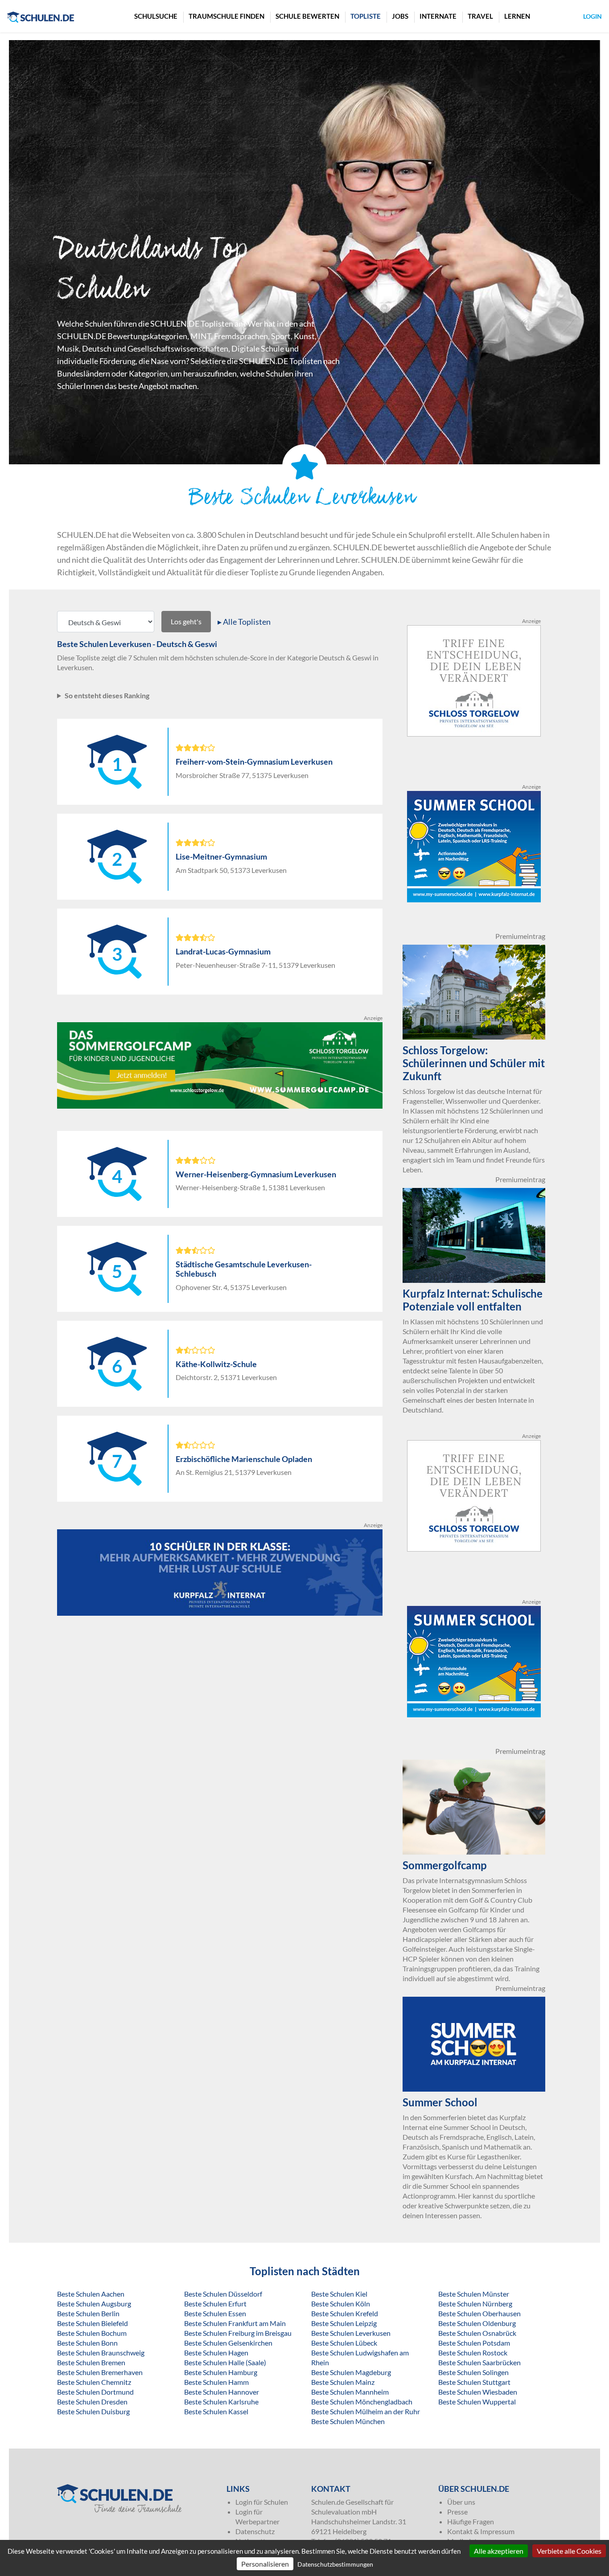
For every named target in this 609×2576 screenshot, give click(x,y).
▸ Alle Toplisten (244, 622)
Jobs (400, 16)
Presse (457, 2512)
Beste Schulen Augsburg (94, 2304)
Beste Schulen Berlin (88, 2313)
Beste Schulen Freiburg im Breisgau (238, 2333)
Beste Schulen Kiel (339, 2294)
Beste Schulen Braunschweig (101, 2353)
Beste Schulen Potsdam (474, 2343)
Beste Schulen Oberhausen (479, 2313)
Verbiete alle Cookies (569, 2551)
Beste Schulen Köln (341, 2304)
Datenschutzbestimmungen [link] (335, 2564)
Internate (438, 16)
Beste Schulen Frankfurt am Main (235, 2323)
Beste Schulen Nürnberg (475, 2304)
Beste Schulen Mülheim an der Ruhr (366, 2411)
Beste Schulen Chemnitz (94, 2382)
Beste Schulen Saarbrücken (479, 2362)
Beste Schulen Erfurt (215, 2304)
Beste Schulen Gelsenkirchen (228, 2343)
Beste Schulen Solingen (473, 2372)
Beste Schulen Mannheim (350, 2392)
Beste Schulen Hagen (216, 2353)
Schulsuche (156, 16)
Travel (480, 16)
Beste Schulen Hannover (222, 2392)
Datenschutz (255, 2531)
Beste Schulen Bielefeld (93, 2323)
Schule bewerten (307, 16)
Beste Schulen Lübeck (344, 2343)
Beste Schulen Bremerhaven (100, 2372)
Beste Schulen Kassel (216, 2411)
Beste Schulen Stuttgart (474, 2382)
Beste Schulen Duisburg (93, 2411)
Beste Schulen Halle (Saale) (225, 2362)
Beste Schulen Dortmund (95, 2392)
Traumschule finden (226, 16)
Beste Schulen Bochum (92, 2333)
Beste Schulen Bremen (91, 2362)
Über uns (461, 2502)
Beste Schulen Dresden (92, 2402)
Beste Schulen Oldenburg (477, 2323)
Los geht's (186, 621)
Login (593, 16)
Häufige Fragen (471, 2521)
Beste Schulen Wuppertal (477, 2402)
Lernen (517, 16)
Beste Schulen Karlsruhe (221, 2402)
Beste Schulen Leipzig (344, 2323)
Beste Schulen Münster (474, 2294)
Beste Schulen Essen (215, 2313)
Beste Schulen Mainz (343, 2382)
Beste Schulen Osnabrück (477, 2333)
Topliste (366, 16)
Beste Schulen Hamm (216, 2382)
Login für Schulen (262, 2502)
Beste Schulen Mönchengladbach (362, 2402)
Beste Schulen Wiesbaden (478, 2392)
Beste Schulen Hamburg (221, 2372)
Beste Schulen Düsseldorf (223, 2294)
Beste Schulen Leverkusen (351, 2333)
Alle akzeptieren (499, 2551)
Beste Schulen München (348, 2421)
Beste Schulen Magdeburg (351, 2372)
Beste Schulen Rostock (473, 2353)
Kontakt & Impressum (481, 2531)
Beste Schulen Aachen (91, 2294)
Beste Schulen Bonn (87, 2343)
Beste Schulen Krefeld (345, 2313)
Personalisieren (265, 2564)
